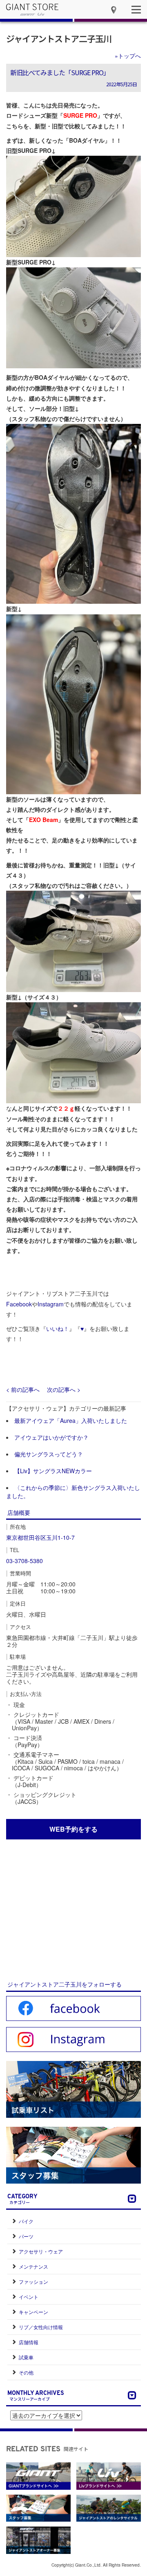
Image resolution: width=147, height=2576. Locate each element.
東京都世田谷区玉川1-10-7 (40, 1537)
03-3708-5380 (24, 1561)
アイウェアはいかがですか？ (51, 1437)
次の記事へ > (64, 1389)
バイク (26, 2221)
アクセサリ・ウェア (41, 2251)
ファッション (33, 2281)
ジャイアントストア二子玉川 (59, 38)
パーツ (26, 2236)
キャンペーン (33, 2312)
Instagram (51, 1304)
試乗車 (26, 2357)
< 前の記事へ (23, 1389)
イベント (29, 2297)
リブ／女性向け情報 (41, 2327)
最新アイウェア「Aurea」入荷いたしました (71, 1420)
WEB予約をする (73, 1829)
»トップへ (128, 56)
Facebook (19, 1304)
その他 (26, 2372)
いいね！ (58, 1328)
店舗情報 (29, 2342)
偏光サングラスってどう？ (49, 1454)
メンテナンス (33, 2266)
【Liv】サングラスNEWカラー (53, 1471)
